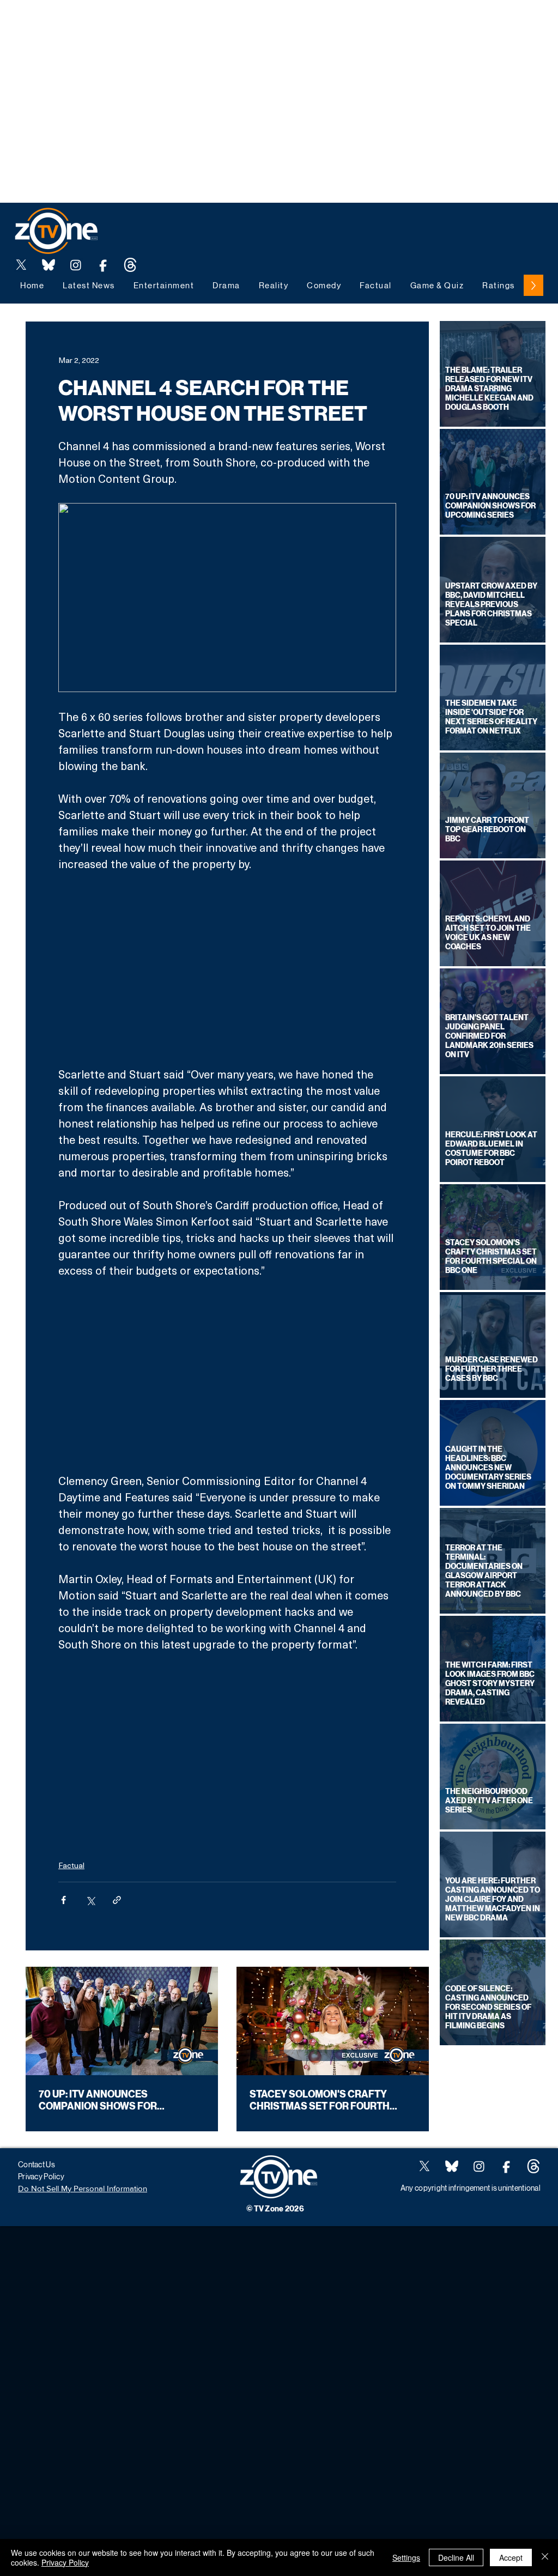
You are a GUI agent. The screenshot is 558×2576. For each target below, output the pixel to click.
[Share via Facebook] (63, 1900)
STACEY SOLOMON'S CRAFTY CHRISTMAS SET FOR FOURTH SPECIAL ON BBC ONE (320, 2100)
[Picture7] (103, 265)
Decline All (456, 2557)
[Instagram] (76, 265)
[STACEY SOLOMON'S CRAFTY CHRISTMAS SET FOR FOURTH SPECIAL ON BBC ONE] (333, 2021)
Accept (511, 2557)
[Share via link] (117, 1900)
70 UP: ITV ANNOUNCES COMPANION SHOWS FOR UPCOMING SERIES (98, 2100)
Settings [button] (406, 2557)
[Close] (545, 2557)
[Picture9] (130, 265)
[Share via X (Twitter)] (90, 1900)
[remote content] (227, 969)
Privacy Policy (65, 2562)
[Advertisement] (198, 25)
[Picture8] (48, 265)
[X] (21, 265)
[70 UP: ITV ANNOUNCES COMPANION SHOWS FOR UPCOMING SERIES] (122, 2021)
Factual (71, 1865)
